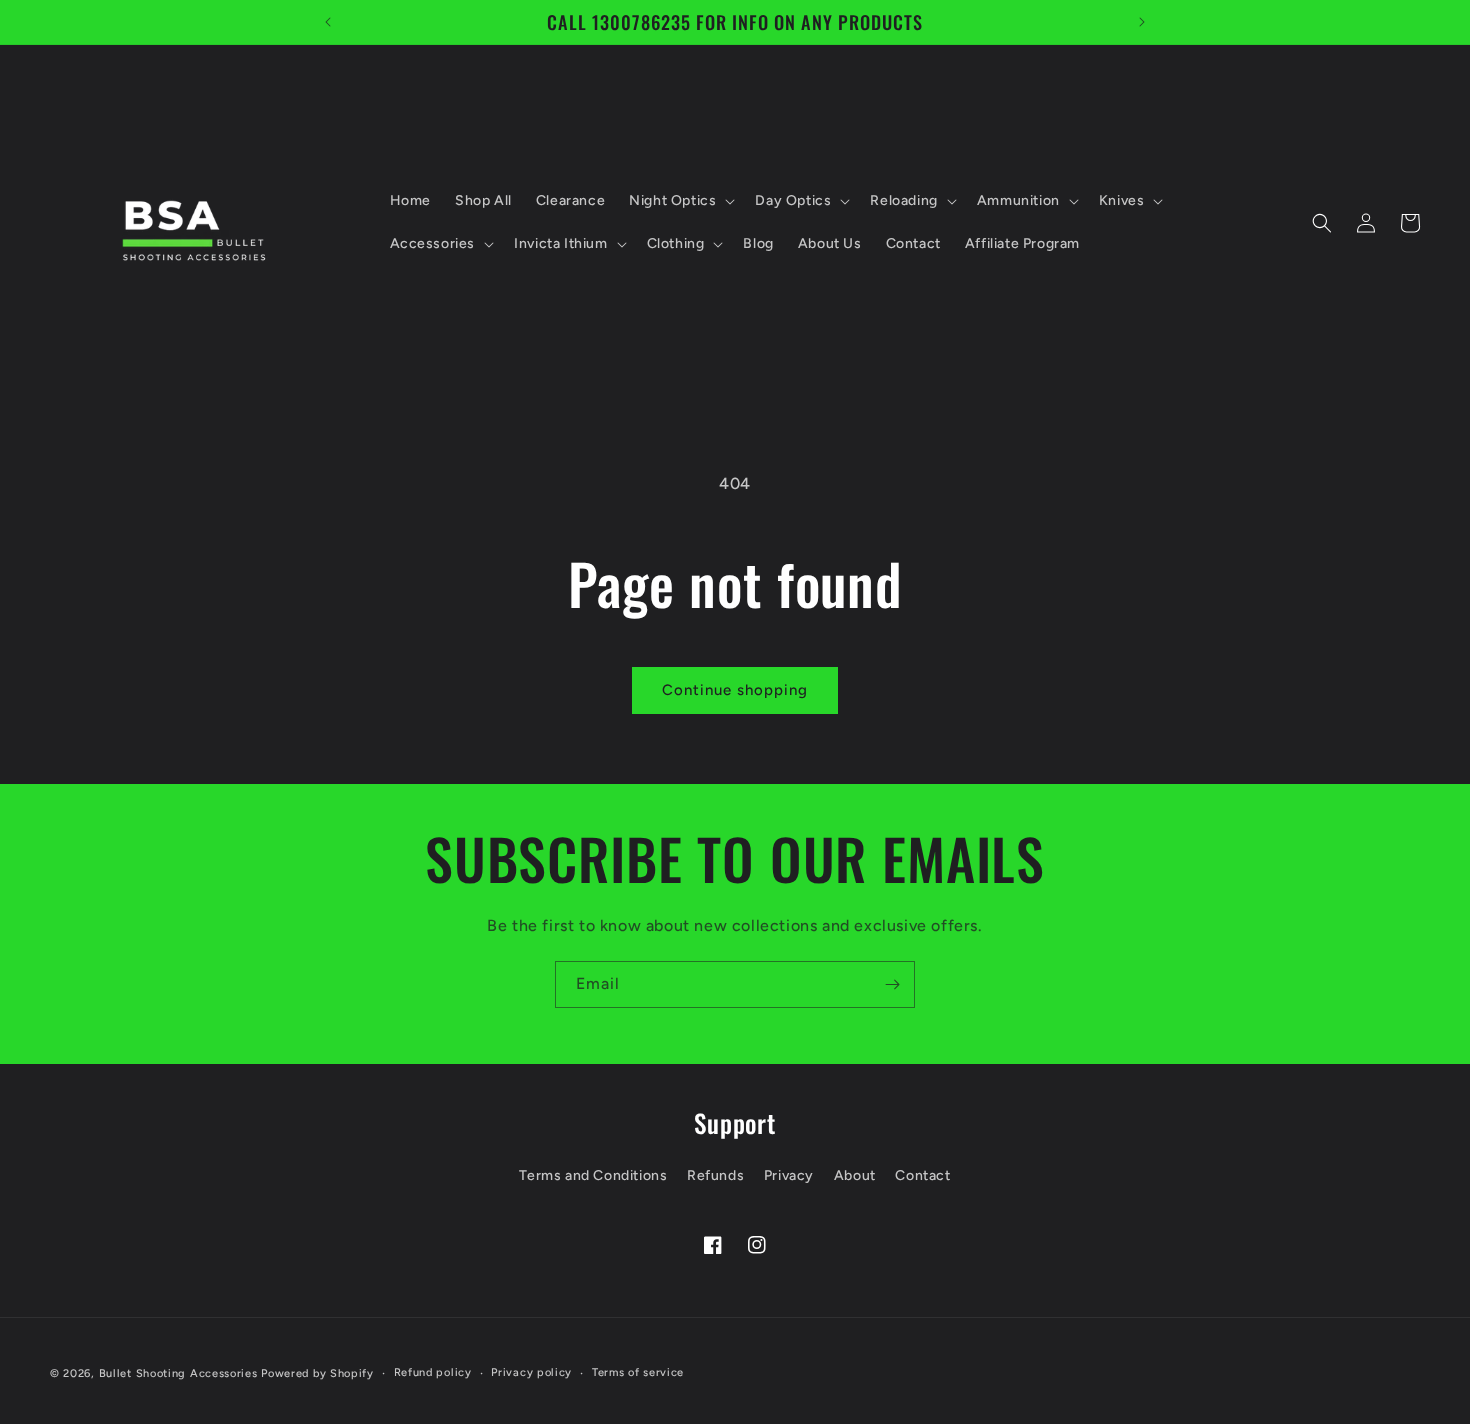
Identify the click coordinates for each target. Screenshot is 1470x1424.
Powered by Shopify (317, 1373)
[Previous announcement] (328, 22)
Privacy (789, 1175)
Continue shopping (735, 690)
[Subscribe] (892, 984)
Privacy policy (531, 1372)
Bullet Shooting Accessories (178, 1373)
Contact (922, 1175)
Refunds (715, 1175)
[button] (680, 201)
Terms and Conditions (593, 1175)
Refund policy (433, 1372)
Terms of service (638, 1372)
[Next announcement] (1142, 22)
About (855, 1175)
